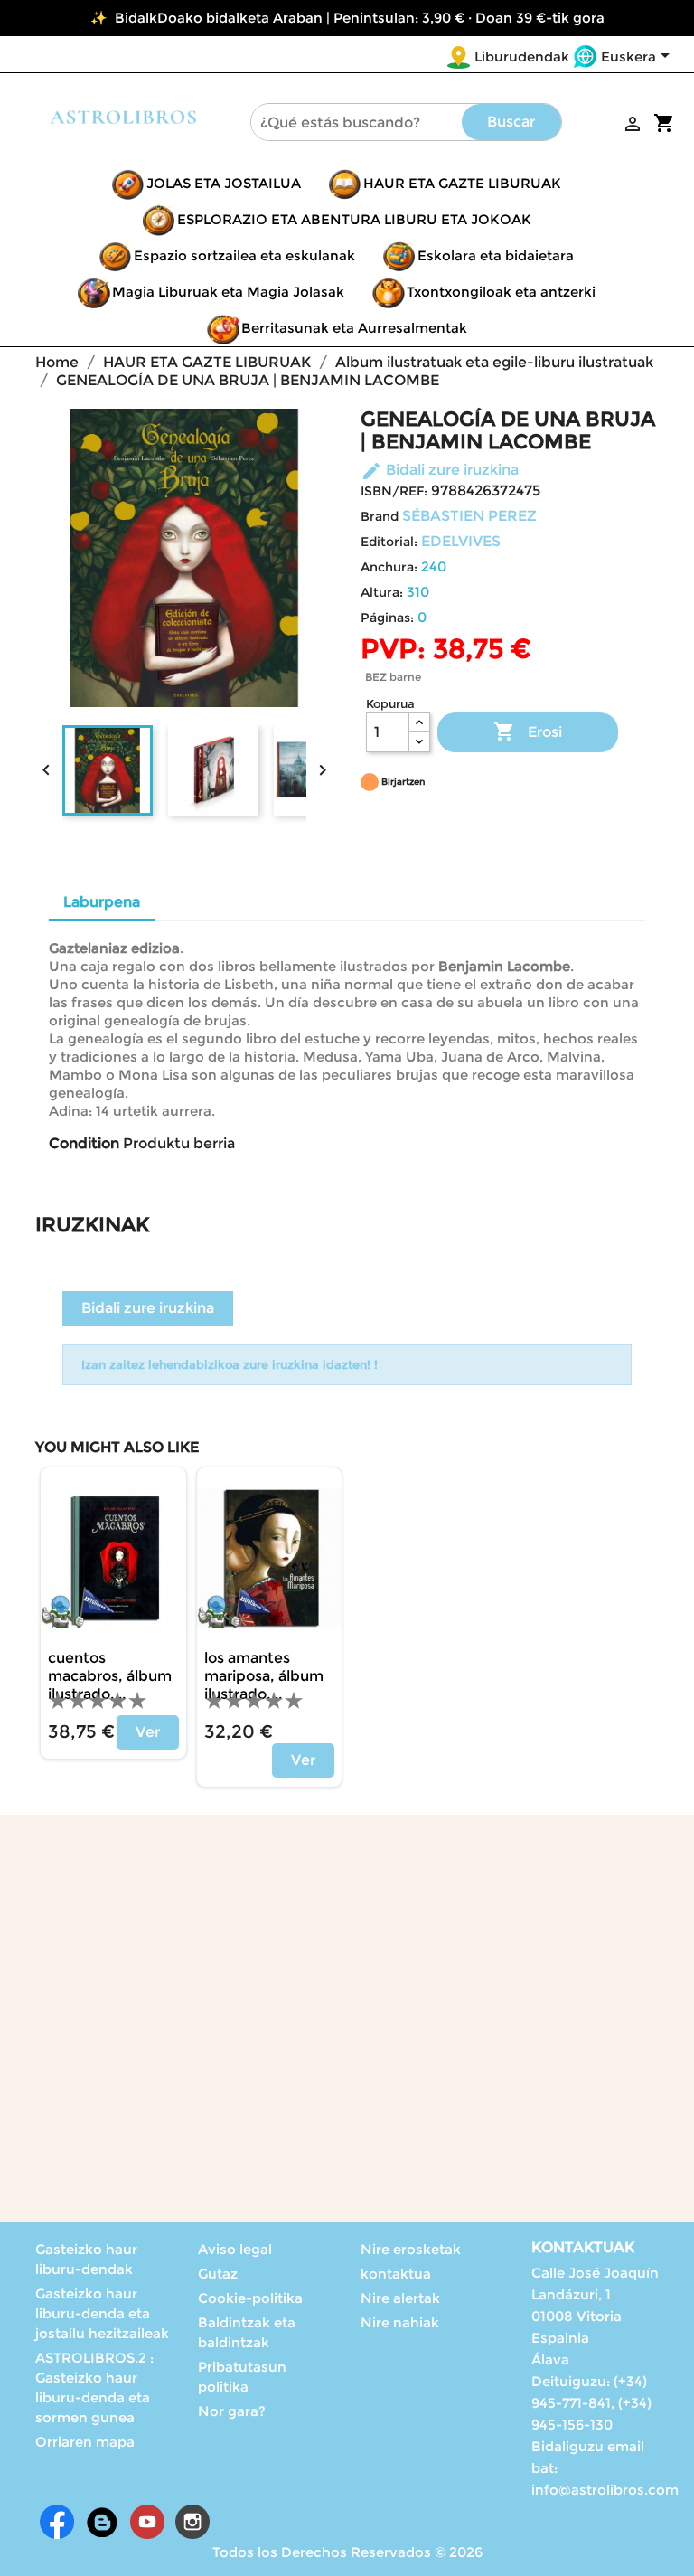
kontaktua (396, 2274)
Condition (84, 1143)
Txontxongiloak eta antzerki (501, 292)
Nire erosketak (411, 2249)
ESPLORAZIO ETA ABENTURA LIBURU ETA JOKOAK (354, 219)
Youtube (147, 2522)
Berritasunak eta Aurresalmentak (354, 328)
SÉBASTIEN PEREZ (469, 516)
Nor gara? (232, 2411)
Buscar (511, 122)
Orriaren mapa (85, 2442)
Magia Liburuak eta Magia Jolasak (228, 292)
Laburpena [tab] (102, 902)
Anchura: (389, 567)
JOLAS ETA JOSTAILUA (224, 183)
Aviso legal (235, 2249)
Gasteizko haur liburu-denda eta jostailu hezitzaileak (102, 2313)
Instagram (192, 2522)
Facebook (57, 2522)
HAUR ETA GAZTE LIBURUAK (462, 183)
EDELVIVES (461, 541)
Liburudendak (522, 57)
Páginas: (387, 618)
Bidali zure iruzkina (440, 470)
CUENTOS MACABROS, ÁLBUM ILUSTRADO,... (110, 1676)
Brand (380, 516)
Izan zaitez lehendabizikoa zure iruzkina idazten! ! (230, 1364)
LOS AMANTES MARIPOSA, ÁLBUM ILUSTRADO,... (264, 1676)
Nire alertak (400, 2298)
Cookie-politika (250, 2298)
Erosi (528, 731)
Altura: (382, 592)
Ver (148, 1732)
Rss (102, 2522)
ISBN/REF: (394, 491)
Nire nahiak (400, 2322)
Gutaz (218, 2274)
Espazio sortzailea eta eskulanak (244, 255)
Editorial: (389, 542)
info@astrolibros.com (605, 2490)
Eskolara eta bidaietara (496, 255)
